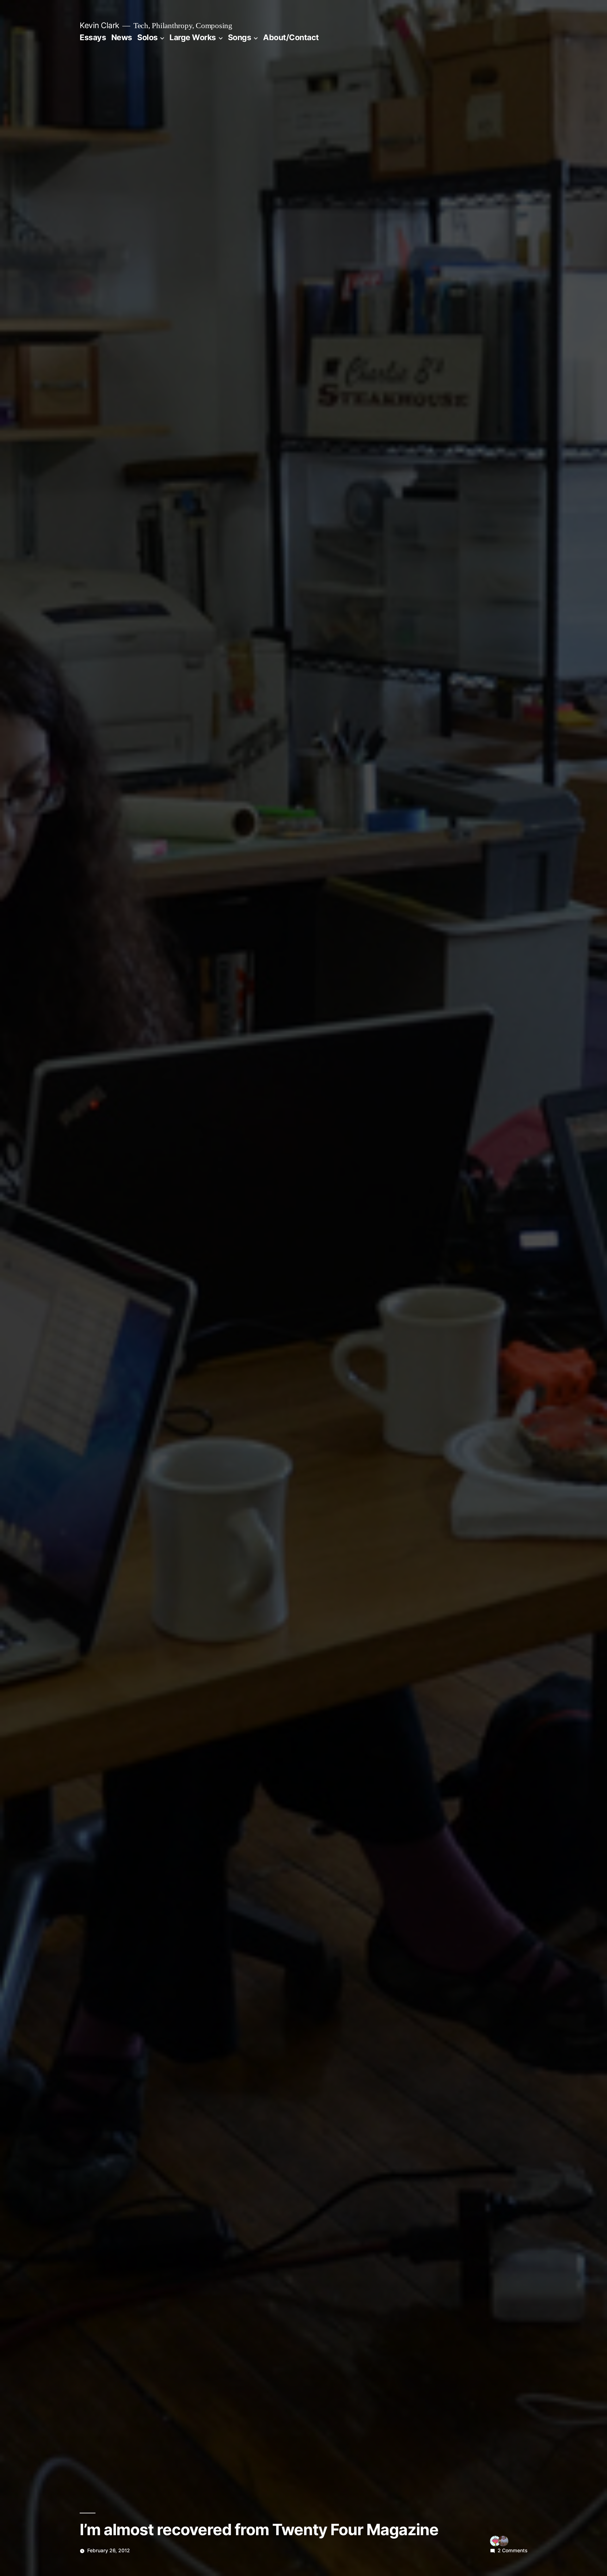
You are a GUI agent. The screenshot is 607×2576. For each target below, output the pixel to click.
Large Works (193, 37)
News (122, 37)
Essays (93, 37)
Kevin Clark (99, 25)
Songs (240, 37)
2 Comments (512, 2551)
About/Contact (291, 37)
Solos (147, 37)
